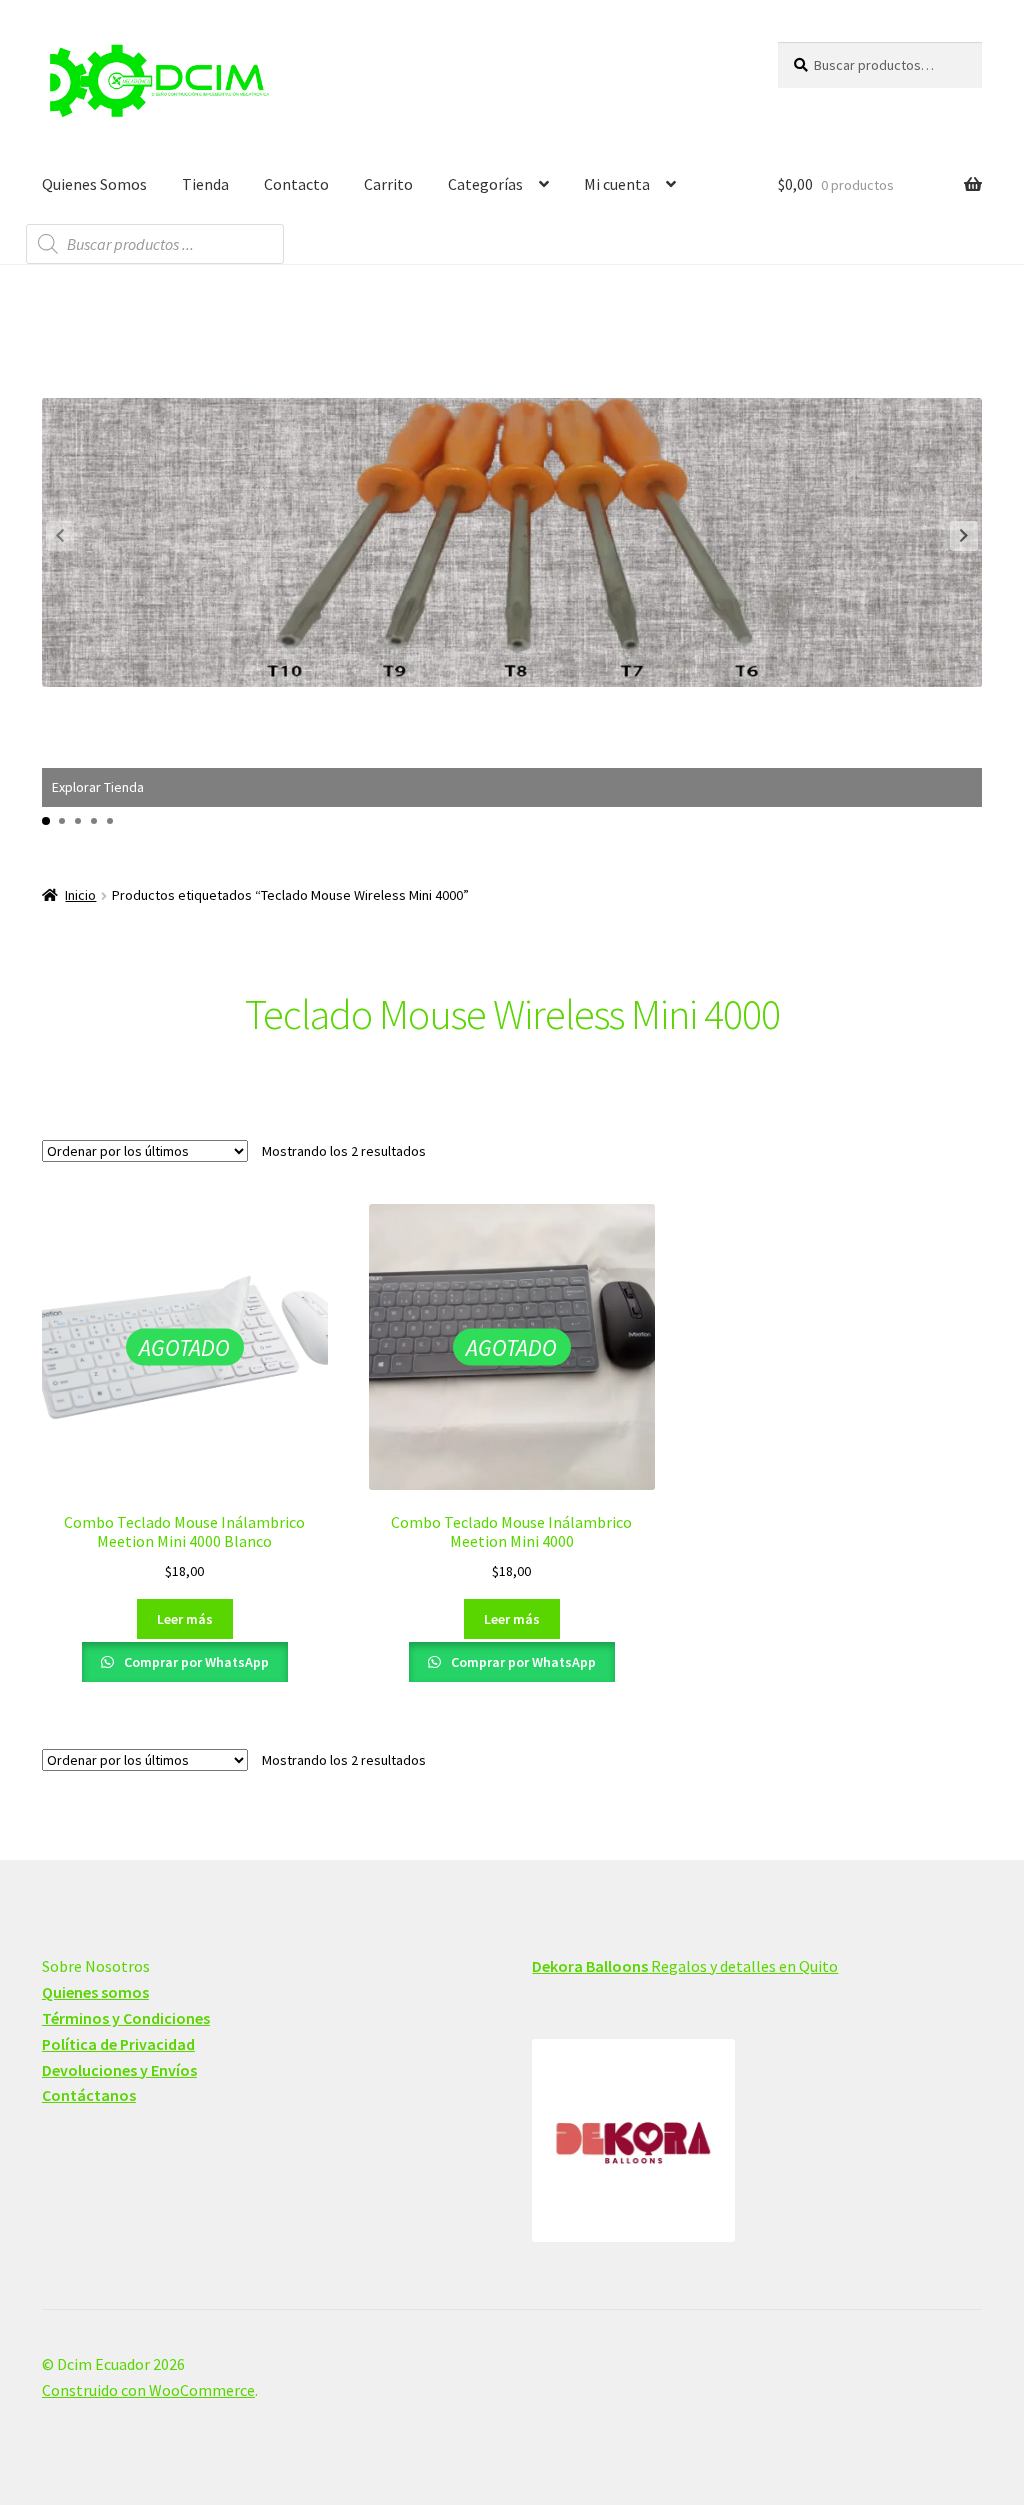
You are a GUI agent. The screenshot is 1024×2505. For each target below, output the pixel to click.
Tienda (205, 184)
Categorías (485, 184)
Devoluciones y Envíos (119, 2070)
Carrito (388, 184)
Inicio (80, 895)
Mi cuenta (617, 184)
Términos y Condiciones (126, 2018)
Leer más (185, 1619)
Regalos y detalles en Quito (685, 1966)
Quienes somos (95, 1992)
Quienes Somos (94, 184)
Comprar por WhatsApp (195, 1662)
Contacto (296, 184)
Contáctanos (89, 2095)
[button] (964, 536)
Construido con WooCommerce (148, 2390)
